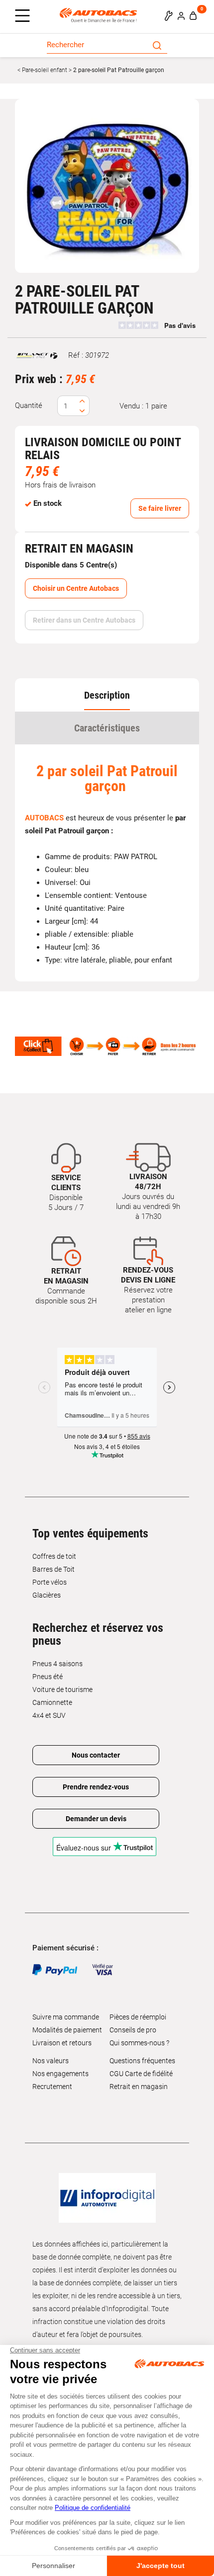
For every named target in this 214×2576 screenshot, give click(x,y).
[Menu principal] (25, 16)
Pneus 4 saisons (57, 1664)
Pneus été (48, 1677)
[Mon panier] (193, 15)
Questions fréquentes (142, 2061)
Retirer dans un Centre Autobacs (84, 620)
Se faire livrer (160, 508)
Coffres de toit (54, 1556)
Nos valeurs (51, 2061)
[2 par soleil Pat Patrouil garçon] (107, 186)
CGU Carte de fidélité (141, 2074)
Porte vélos (50, 1582)
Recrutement (52, 2087)
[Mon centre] (168, 15)
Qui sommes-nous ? (139, 2043)
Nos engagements (60, 2074)
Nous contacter (96, 1755)
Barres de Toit (53, 1569)
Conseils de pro (133, 2030)
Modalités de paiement (67, 2030)
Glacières (47, 1595)
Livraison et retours (62, 2043)
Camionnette (52, 1702)
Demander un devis (96, 1819)
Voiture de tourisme (62, 1690)
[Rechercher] (157, 45)
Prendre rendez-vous (96, 1787)
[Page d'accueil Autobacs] (101, 15)
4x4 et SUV (49, 1715)
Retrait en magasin (139, 2087)
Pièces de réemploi (138, 2017)
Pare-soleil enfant (44, 70)
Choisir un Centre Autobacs (76, 588)
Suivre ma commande (66, 2017)
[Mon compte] (181, 15)
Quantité (29, 405)
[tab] (107, 695)
